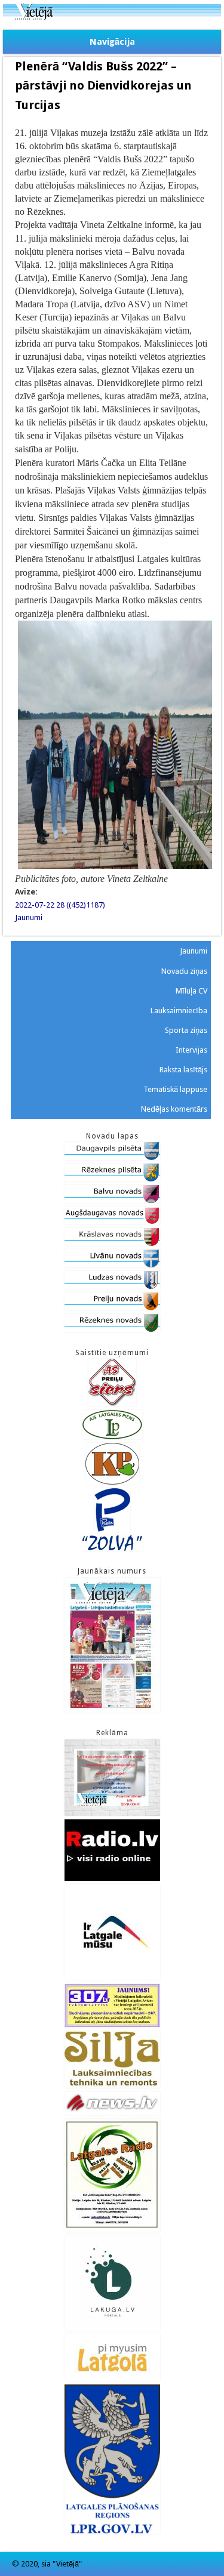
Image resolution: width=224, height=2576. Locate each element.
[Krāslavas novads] (112, 1243)
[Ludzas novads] (112, 1286)
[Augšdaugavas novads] (112, 1222)
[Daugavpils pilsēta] (112, 1157)
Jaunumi (29, 917)
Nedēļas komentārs (174, 1109)
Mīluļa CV (191, 991)
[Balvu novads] (112, 1200)
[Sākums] (112, 18)
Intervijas (191, 1050)
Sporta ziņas (186, 1030)
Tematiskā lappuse (175, 1089)
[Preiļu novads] (112, 1308)
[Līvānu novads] (112, 1265)
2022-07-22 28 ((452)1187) (60, 905)
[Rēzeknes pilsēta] (112, 1179)
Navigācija (112, 42)
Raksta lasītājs (183, 1070)
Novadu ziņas (184, 971)
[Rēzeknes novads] (112, 1329)
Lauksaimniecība (179, 1011)
